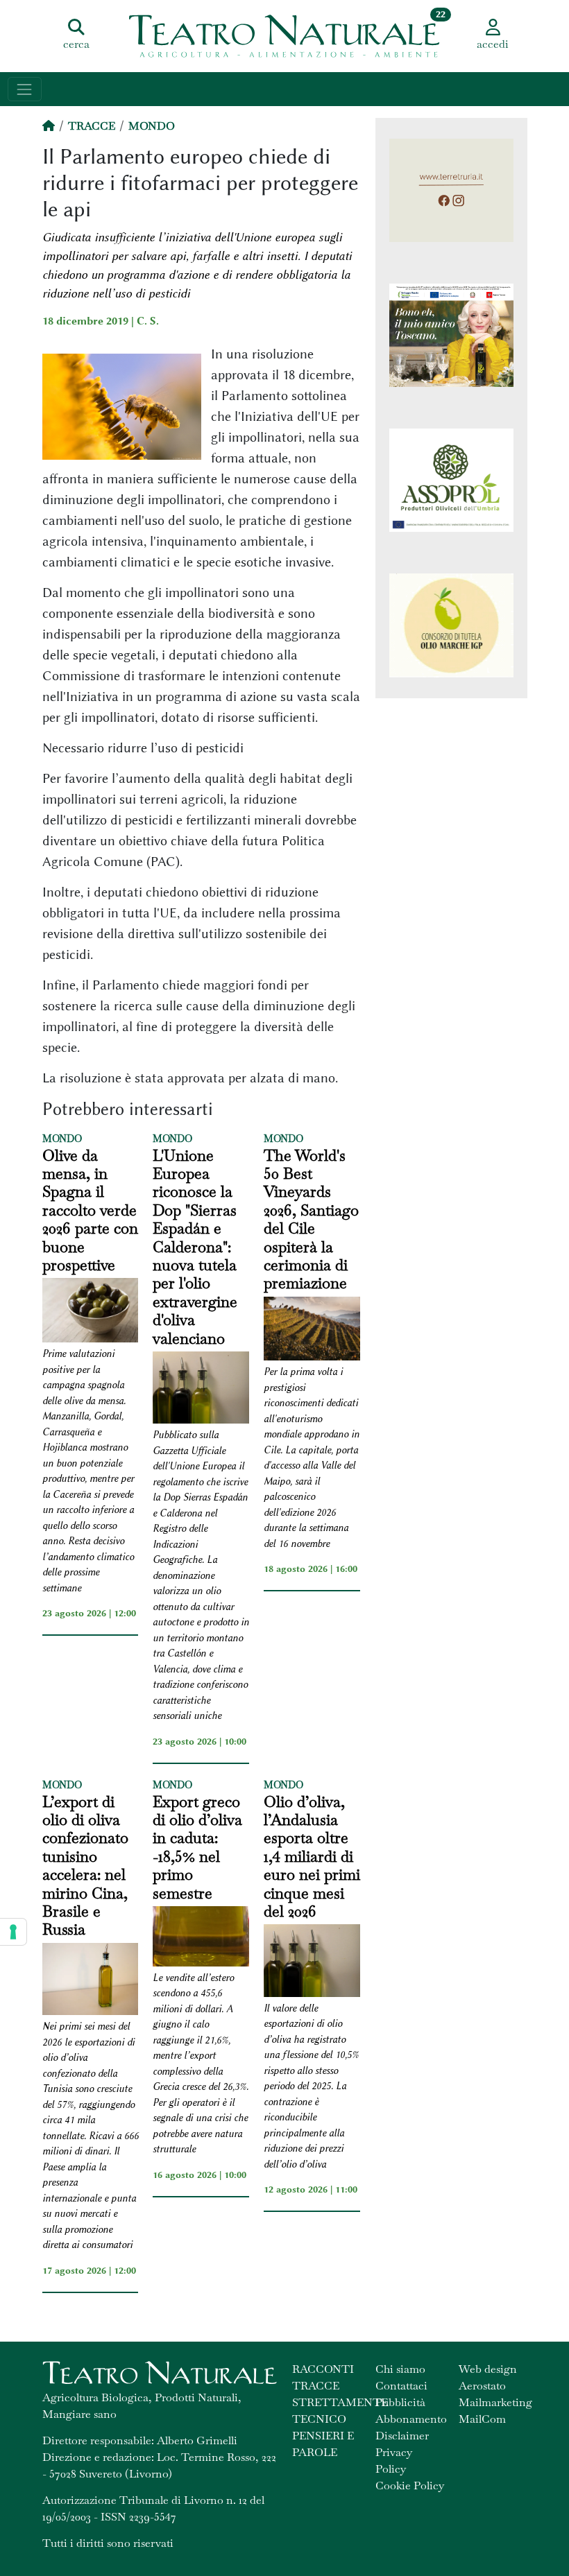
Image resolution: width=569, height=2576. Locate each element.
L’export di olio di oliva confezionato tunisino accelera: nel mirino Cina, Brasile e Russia (85, 1866)
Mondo (152, 126)
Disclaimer (402, 2436)
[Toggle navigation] (25, 89)
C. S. (148, 321)
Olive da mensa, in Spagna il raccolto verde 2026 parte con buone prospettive (90, 1210)
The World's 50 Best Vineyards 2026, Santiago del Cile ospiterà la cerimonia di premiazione (311, 1219)
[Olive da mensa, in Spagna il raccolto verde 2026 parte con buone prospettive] (91, 1312)
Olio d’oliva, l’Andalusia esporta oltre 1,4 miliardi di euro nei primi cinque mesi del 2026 (312, 1857)
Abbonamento (411, 2419)
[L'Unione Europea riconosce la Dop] (201, 1390)
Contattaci (401, 2386)
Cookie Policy (410, 2486)
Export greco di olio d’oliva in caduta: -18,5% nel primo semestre (197, 1847)
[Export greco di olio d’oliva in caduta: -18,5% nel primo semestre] (201, 1938)
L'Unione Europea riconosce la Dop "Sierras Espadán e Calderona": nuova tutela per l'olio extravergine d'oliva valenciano (195, 1247)
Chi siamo (400, 2369)
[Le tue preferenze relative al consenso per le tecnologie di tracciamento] (13, 1932)
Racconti (323, 2369)
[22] (284, 35)
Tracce (92, 126)
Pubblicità (400, 2402)
